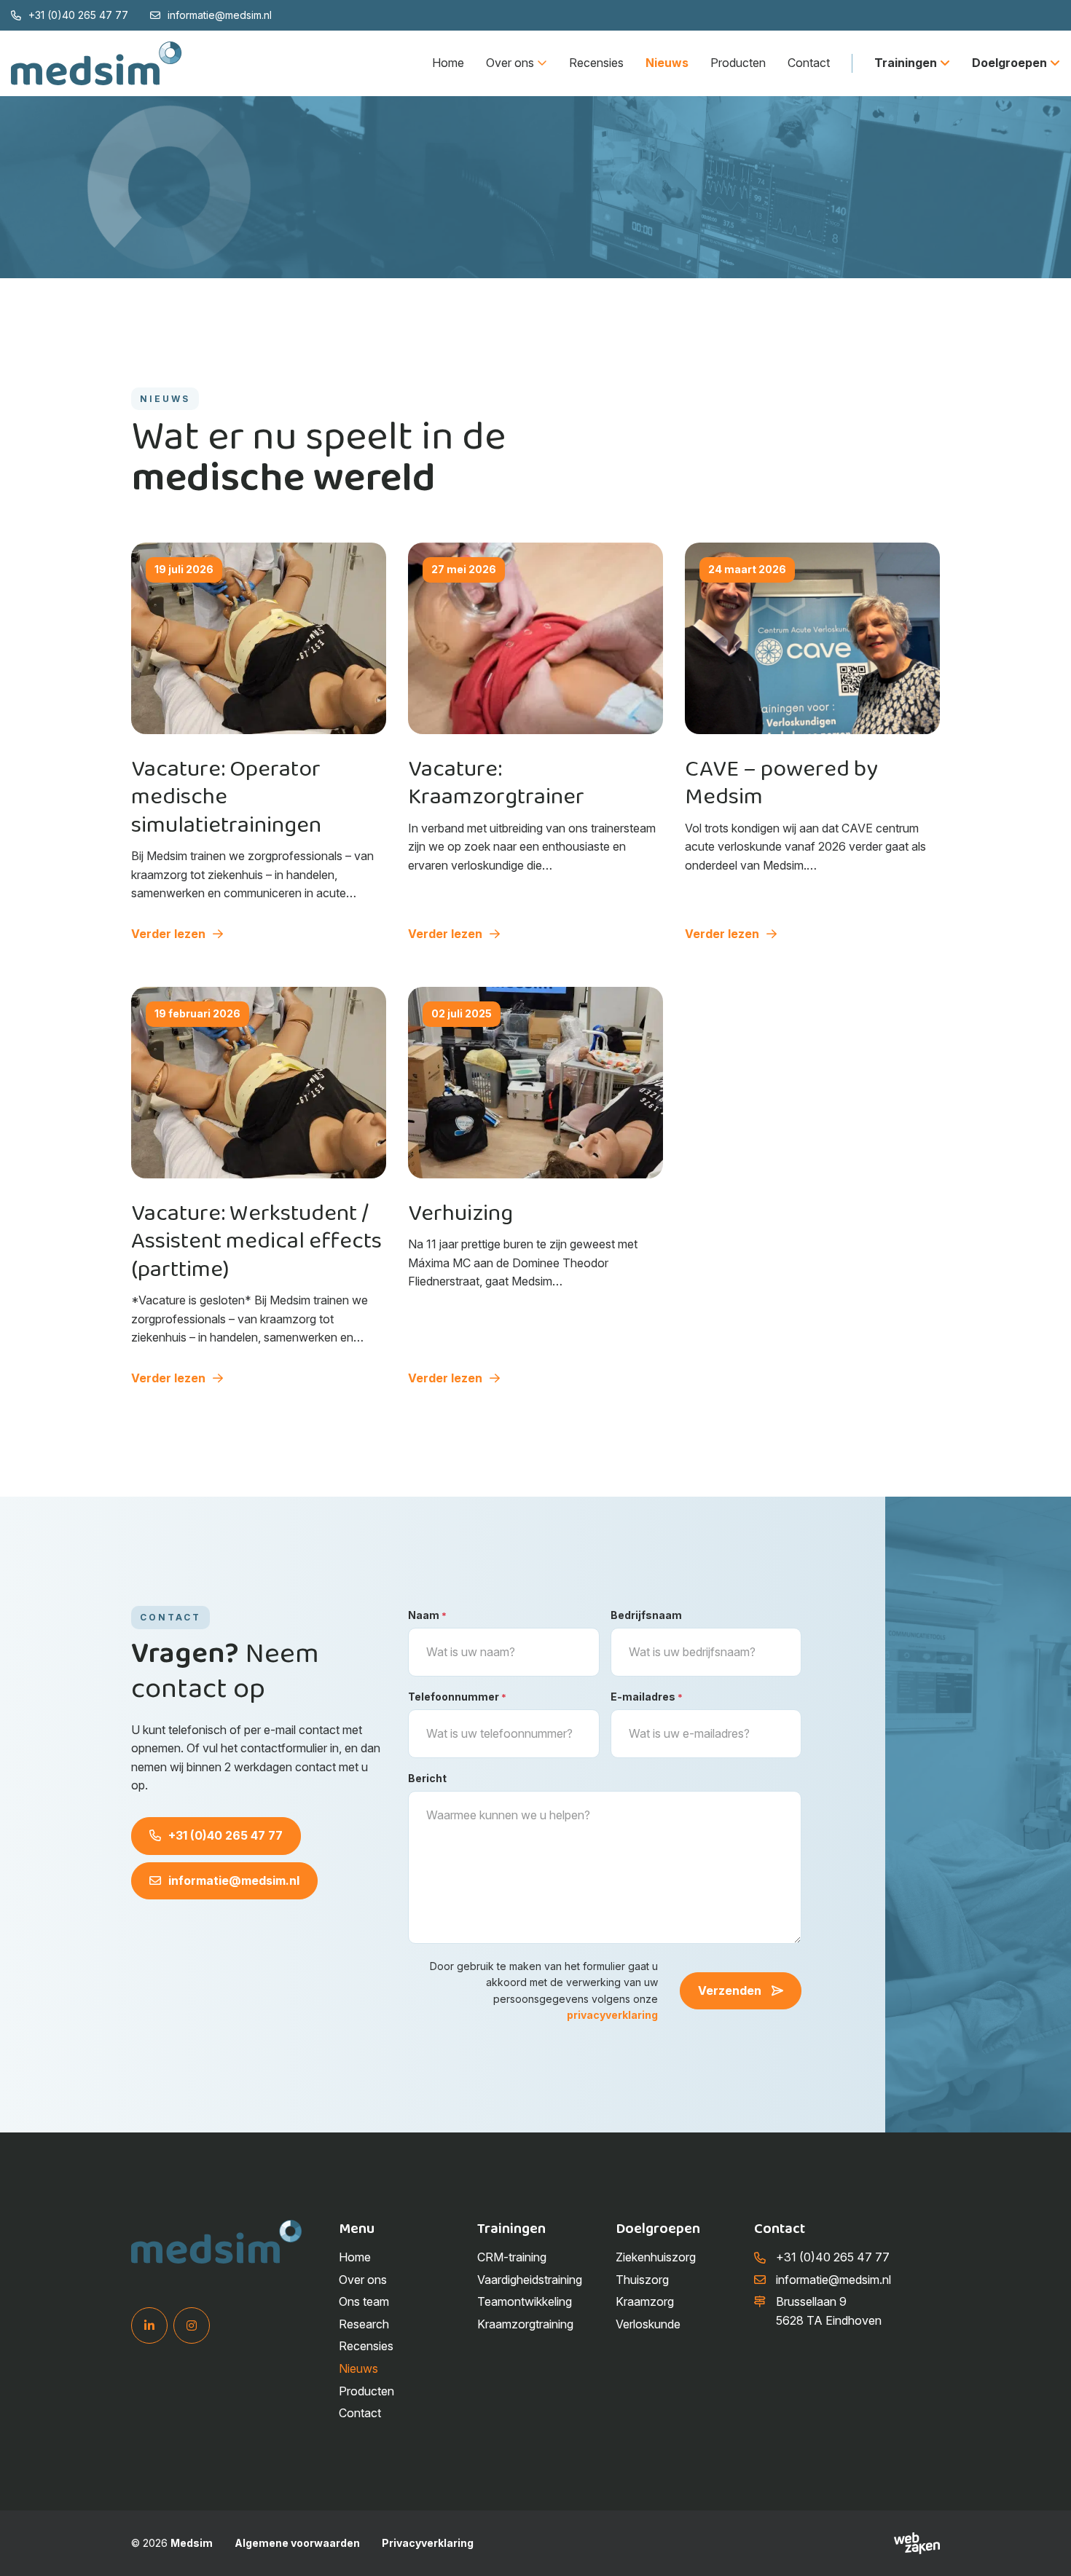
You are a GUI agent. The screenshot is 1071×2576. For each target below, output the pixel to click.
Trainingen (906, 63)
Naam (427, 1615)
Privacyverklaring (428, 2543)
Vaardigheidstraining (530, 2280)
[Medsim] (97, 63)
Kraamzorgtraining (525, 2324)
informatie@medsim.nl (220, 15)
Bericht (427, 1778)
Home (448, 63)
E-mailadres (647, 1697)
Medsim (192, 2543)
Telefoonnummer (457, 1697)
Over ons (510, 63)
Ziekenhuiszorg (656, 2257)
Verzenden (731, 1990)
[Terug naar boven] (1042, 2547)
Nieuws (667, 63)
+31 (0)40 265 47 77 (78, 15)
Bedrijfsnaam (646, 1615)
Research (364, 2324)
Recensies (596, 63)
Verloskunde (648, 2324)
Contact (809, 63)
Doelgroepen (1009, 63)
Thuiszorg (642, 2280)
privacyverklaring (612, 2015)
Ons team (364, 2302)
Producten (738, 63)
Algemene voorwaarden (297, 2543)
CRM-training (512, 2257)
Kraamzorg (645, 2302)
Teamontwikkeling (525, 2302)
